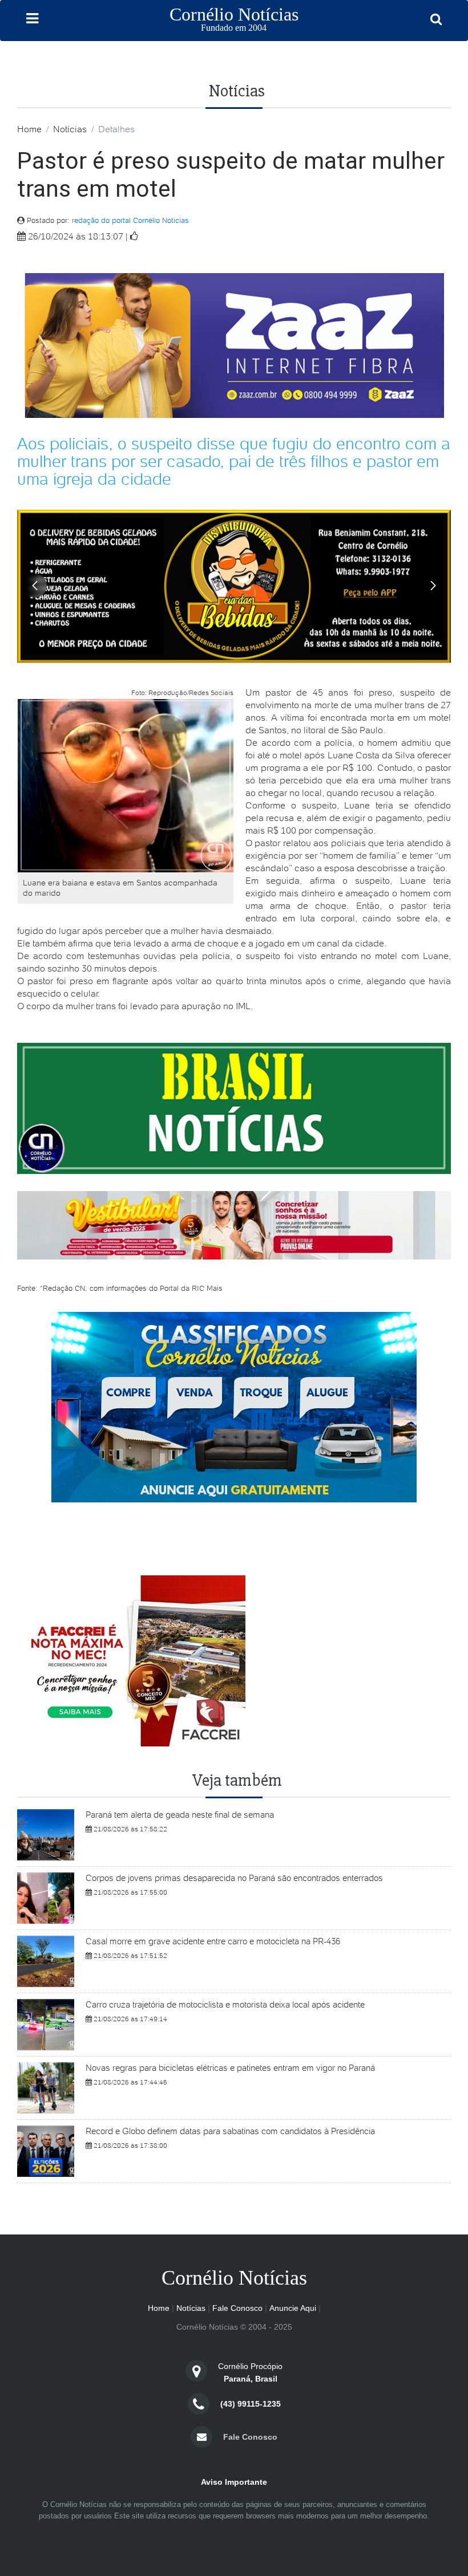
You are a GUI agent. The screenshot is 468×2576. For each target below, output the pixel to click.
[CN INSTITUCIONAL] (234, 1406)
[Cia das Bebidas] (234, 585)
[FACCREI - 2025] (131, 1660)
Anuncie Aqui (293, 2308)
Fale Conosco (237, 2308)
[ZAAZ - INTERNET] (234, 345)
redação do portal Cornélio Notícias (130, 220)
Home (29, 129)
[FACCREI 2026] (234, 1224)
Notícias (70, 129)
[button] (433, 586)
